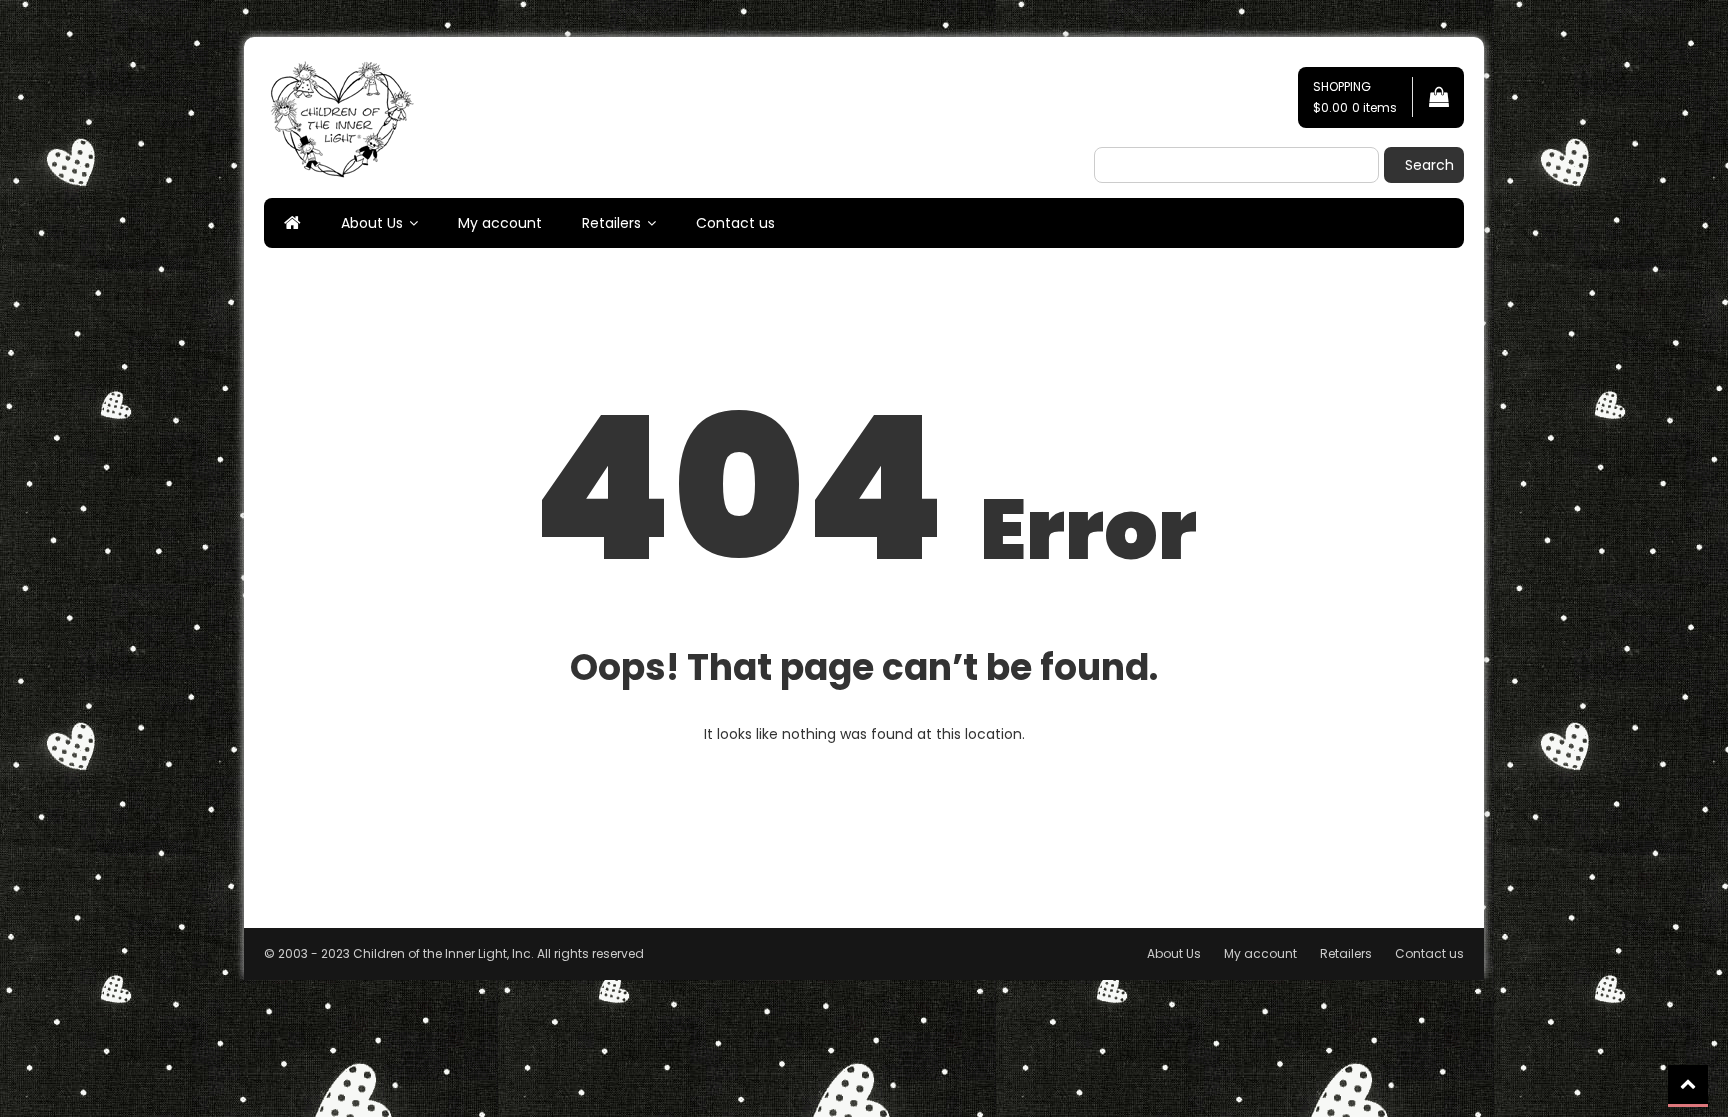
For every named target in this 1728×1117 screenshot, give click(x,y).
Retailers (611, 223)
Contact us (735, 223)
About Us (372, 223)
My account (500, 223)
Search (1429, 165)
